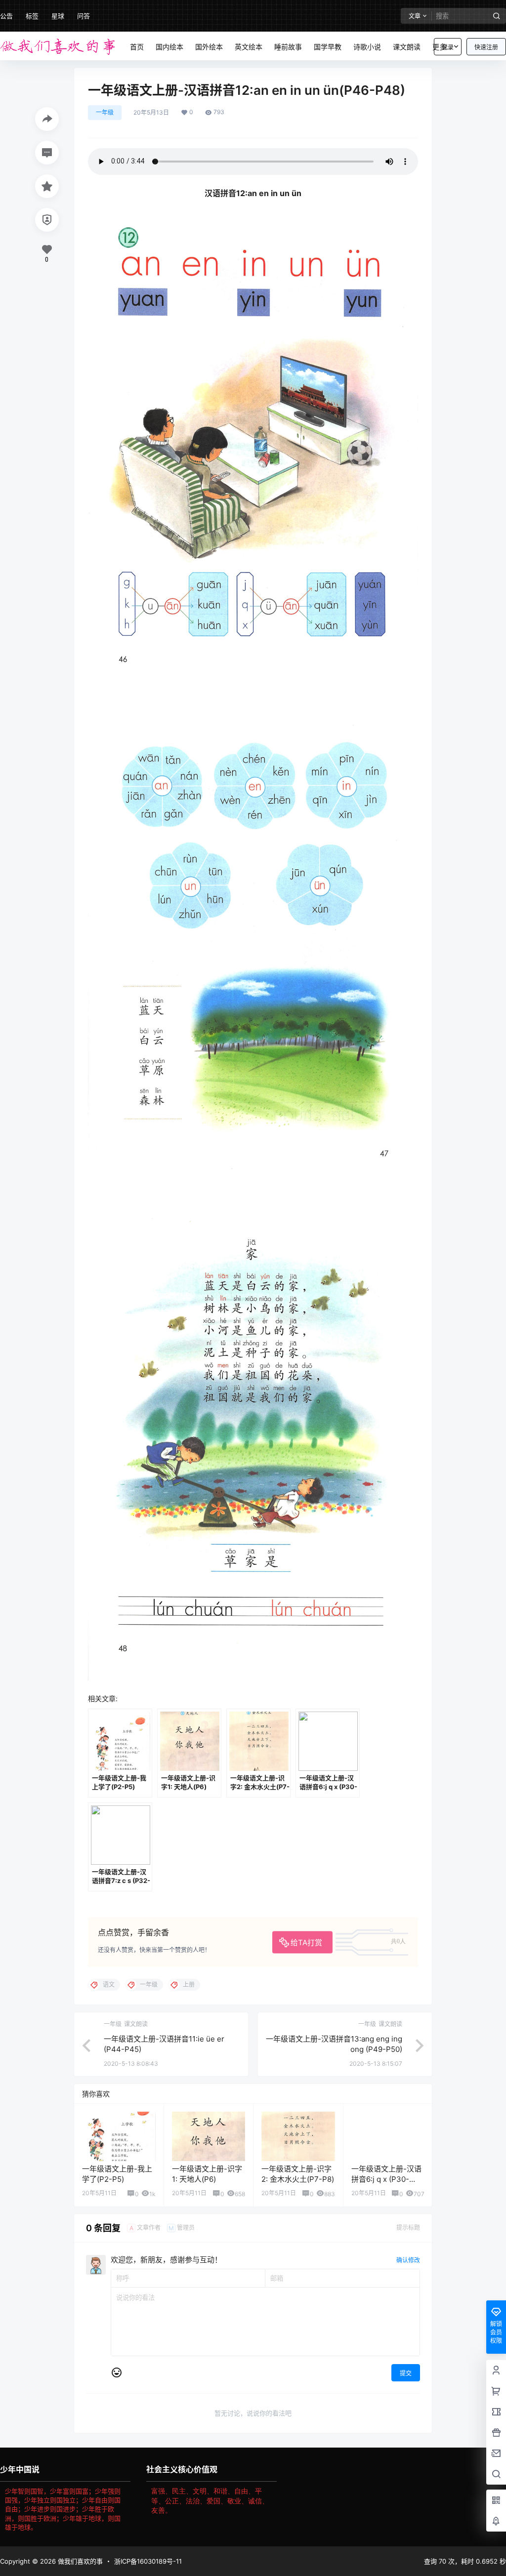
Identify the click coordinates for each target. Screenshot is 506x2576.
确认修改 (408, 2260)
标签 (32, 16)
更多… (442, 47)
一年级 (105, 112)
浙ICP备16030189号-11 (148, 2561)
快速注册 (486, 47)
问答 (84, 16)
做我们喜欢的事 (79, 2561)
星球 (58, 16)
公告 (6, 16)
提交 (406, 2373)
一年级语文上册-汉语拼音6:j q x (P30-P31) (386, 2179)
